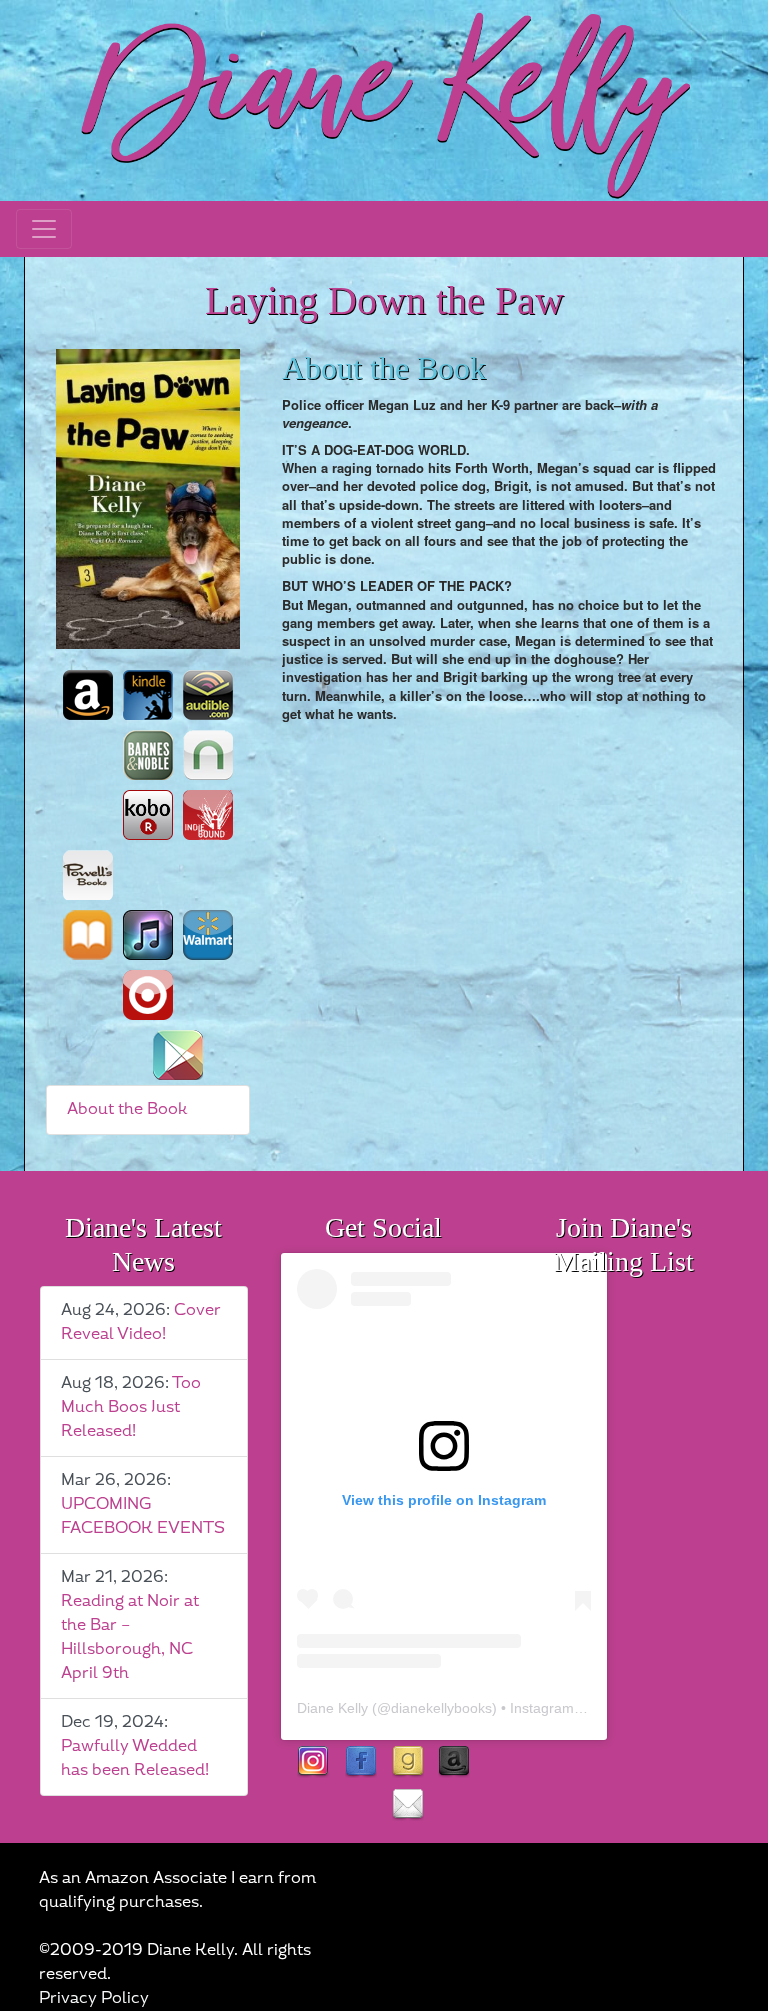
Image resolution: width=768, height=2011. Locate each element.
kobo (148, 815)
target (148, 995)
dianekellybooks (441, 1708)
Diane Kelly (332, 1708)
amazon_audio (88, 755)
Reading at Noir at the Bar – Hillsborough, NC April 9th (130, 1637)
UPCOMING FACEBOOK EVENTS (143, 1516)
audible (208, 695)
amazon (88, 695)
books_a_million (118, 1055)
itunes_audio (148, 935)
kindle (148, 695)
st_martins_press (208, 875)
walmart (208, 935)
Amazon (454, 1762)
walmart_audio (88, 995)
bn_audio (88, 815)
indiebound (208, 815)
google (178, 1055)
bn (148, 755)
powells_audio (148, 875)
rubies (360, 1805)
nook (208, 755)
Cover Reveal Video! (141, 1322)
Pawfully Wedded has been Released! (135, 1758)
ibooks (88, 935)
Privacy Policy (94, 1998)
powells (88, 875)
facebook (360, 1762)
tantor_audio (208, 995)
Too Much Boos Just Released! (131, 1407)
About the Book (127, 1109)
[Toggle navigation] (44, 229)
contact (407, 1805)
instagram (313, 1762)
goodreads (407, 1762)
